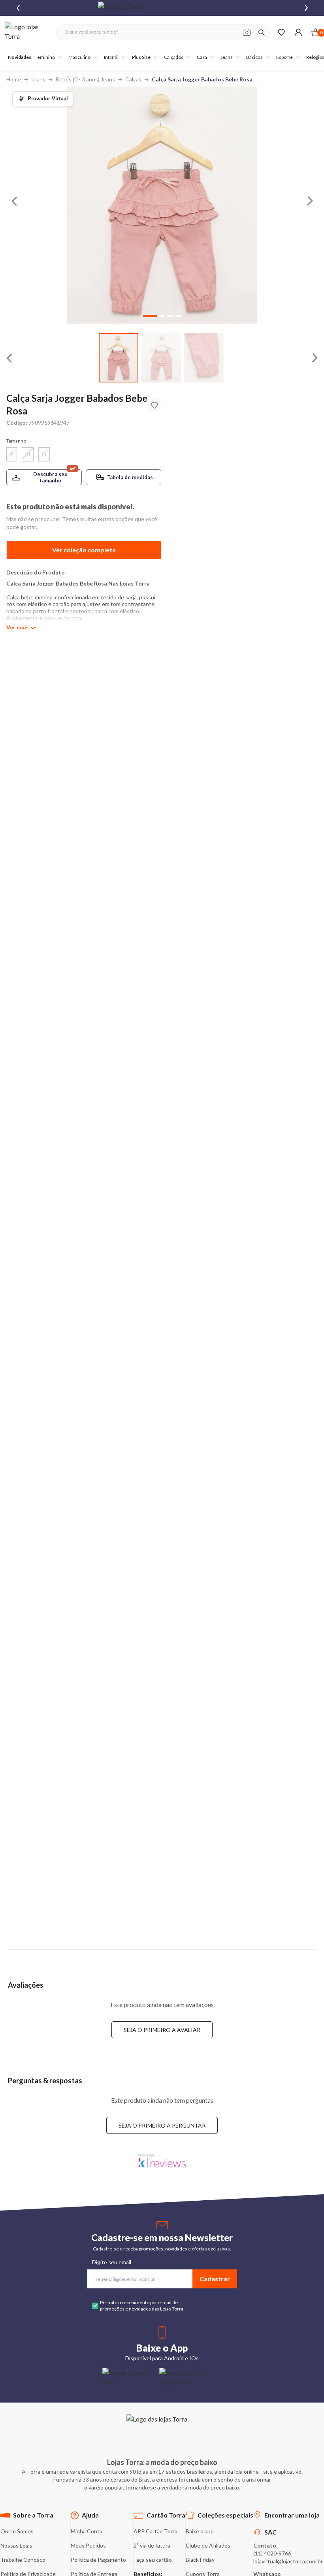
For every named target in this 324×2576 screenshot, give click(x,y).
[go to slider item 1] (161, 358)
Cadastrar (215, 2279)
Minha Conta (87, 2531)
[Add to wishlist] (154, 405)
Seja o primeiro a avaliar (162, 2030)
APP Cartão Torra (155, 2531)
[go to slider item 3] (178, 316)
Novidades (20, 57)
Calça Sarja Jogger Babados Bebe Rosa (202, 79)
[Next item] (306, 8)
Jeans (38, 79)
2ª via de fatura (152, 2545)
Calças (133, 79)
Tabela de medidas (130, 477)
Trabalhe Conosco (23, 2560)
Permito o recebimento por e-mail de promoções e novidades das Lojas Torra (142, 2306)
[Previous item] (18, 8)
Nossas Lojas (16, 2545)
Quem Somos (17, 2531)
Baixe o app (200, 2531)
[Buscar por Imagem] (247, 32)
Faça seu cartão (153, 2560)
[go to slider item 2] (204, 358)
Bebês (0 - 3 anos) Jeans (85, 79)
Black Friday (200, 2560)
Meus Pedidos (88, 2545)
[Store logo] (26, 32)
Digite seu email (112, 2262)
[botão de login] (298, 32)
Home (14, 79)
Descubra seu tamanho (50, 477)
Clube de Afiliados (208, 2545)
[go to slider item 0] (119, 358)
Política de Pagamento (98, 2560)
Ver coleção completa (84, 550)
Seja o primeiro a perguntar (162, 2125)
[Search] (262, 32)
